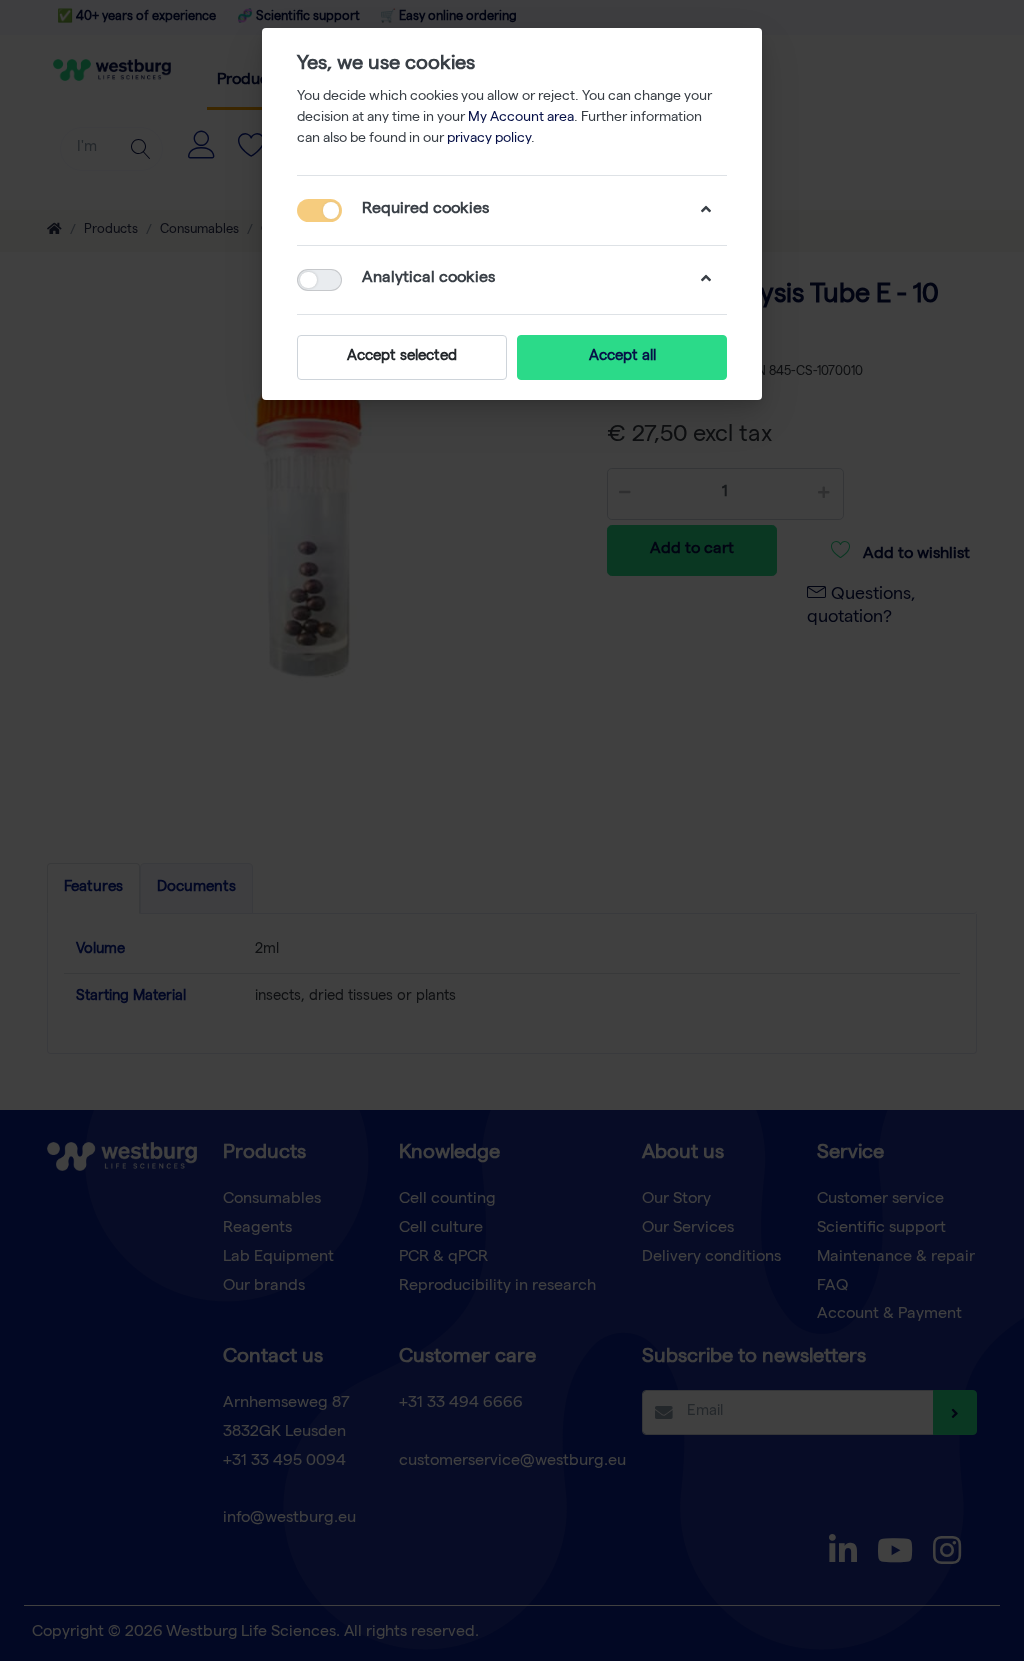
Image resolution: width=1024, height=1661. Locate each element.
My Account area (521, 118)
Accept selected (402, 357)
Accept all (622, 357)
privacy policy (489, 139)
